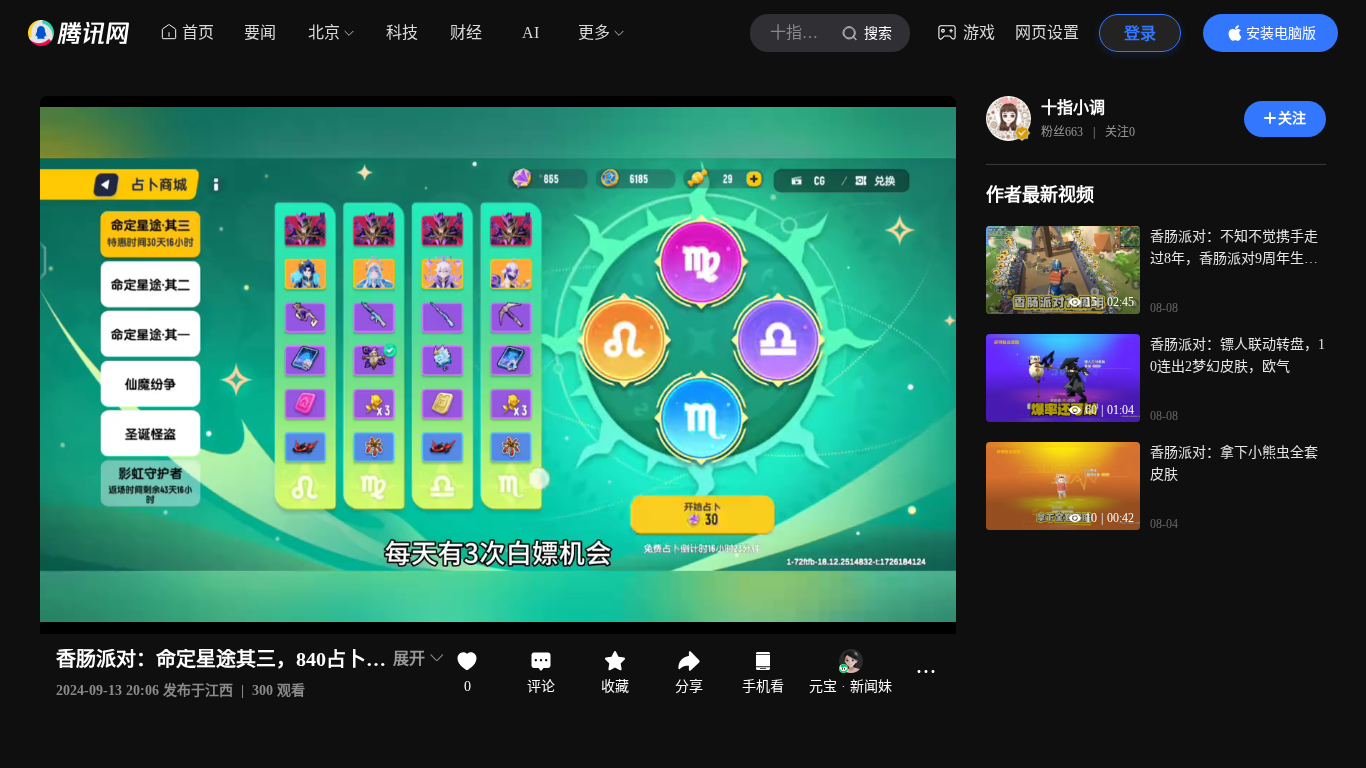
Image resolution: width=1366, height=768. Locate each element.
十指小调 (1073, 107)
